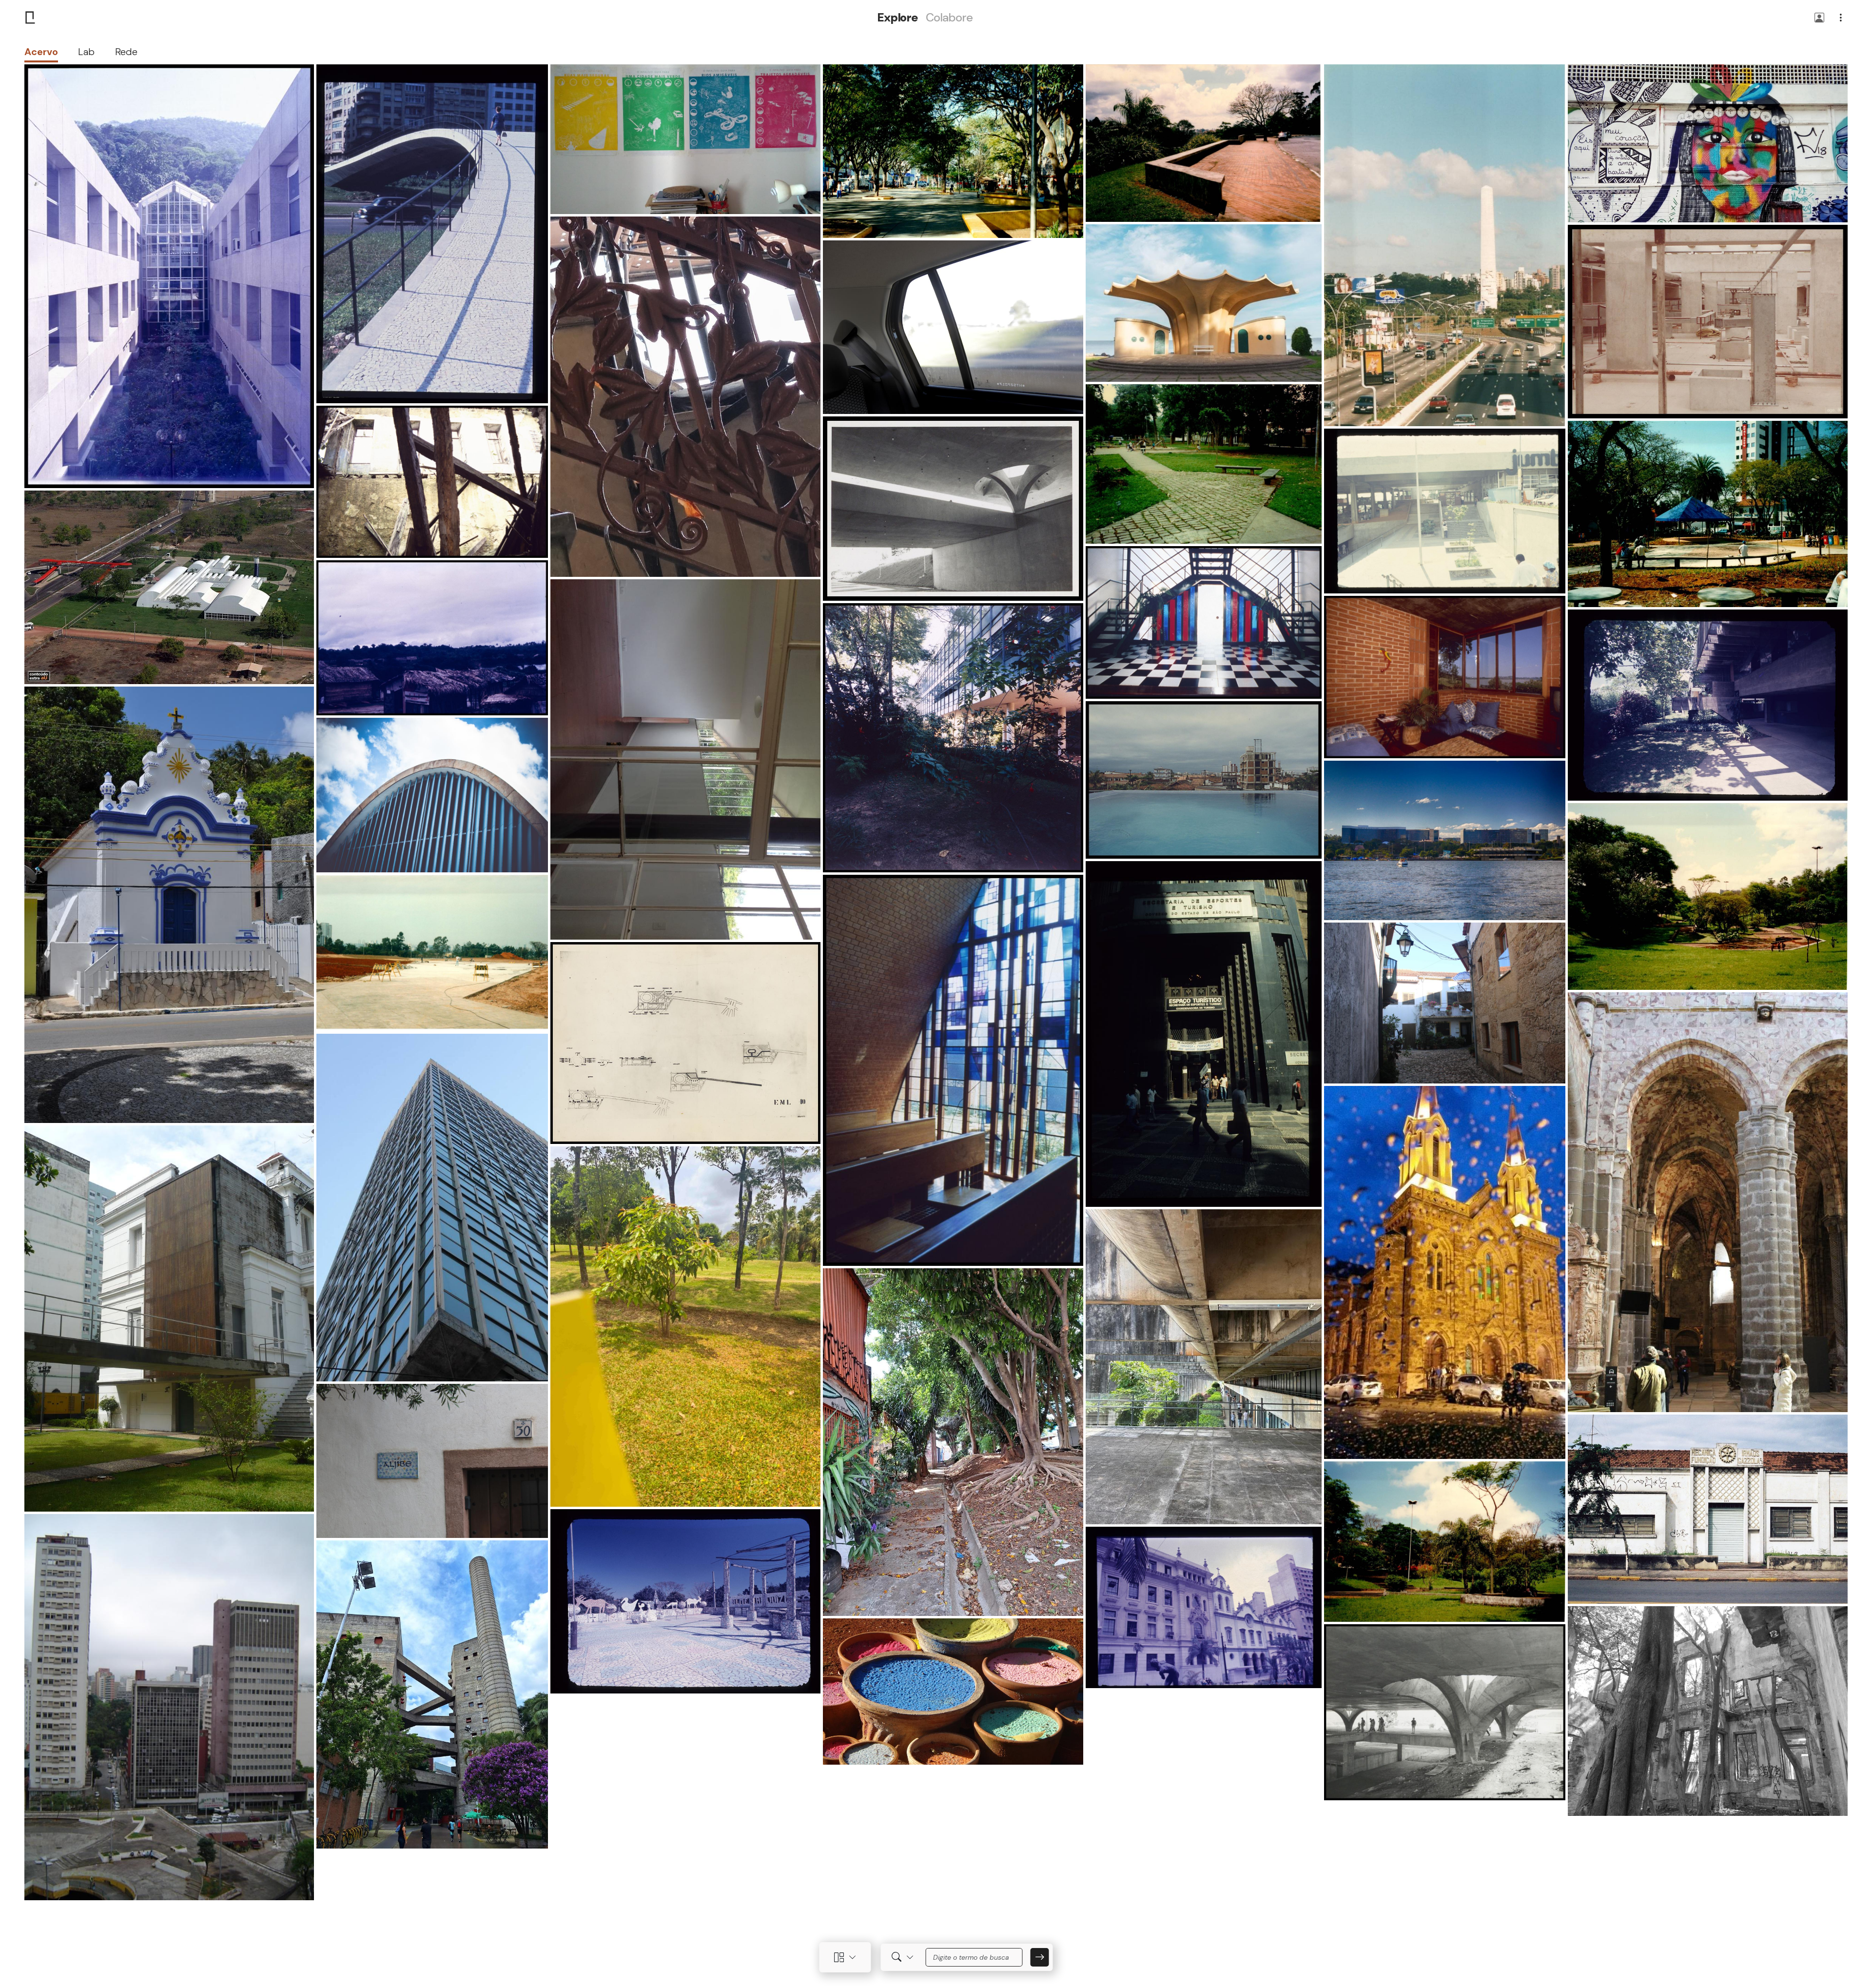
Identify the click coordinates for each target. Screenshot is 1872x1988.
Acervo (41, 52)
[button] (1819, 18)
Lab (86, 52)
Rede (126, 52)
